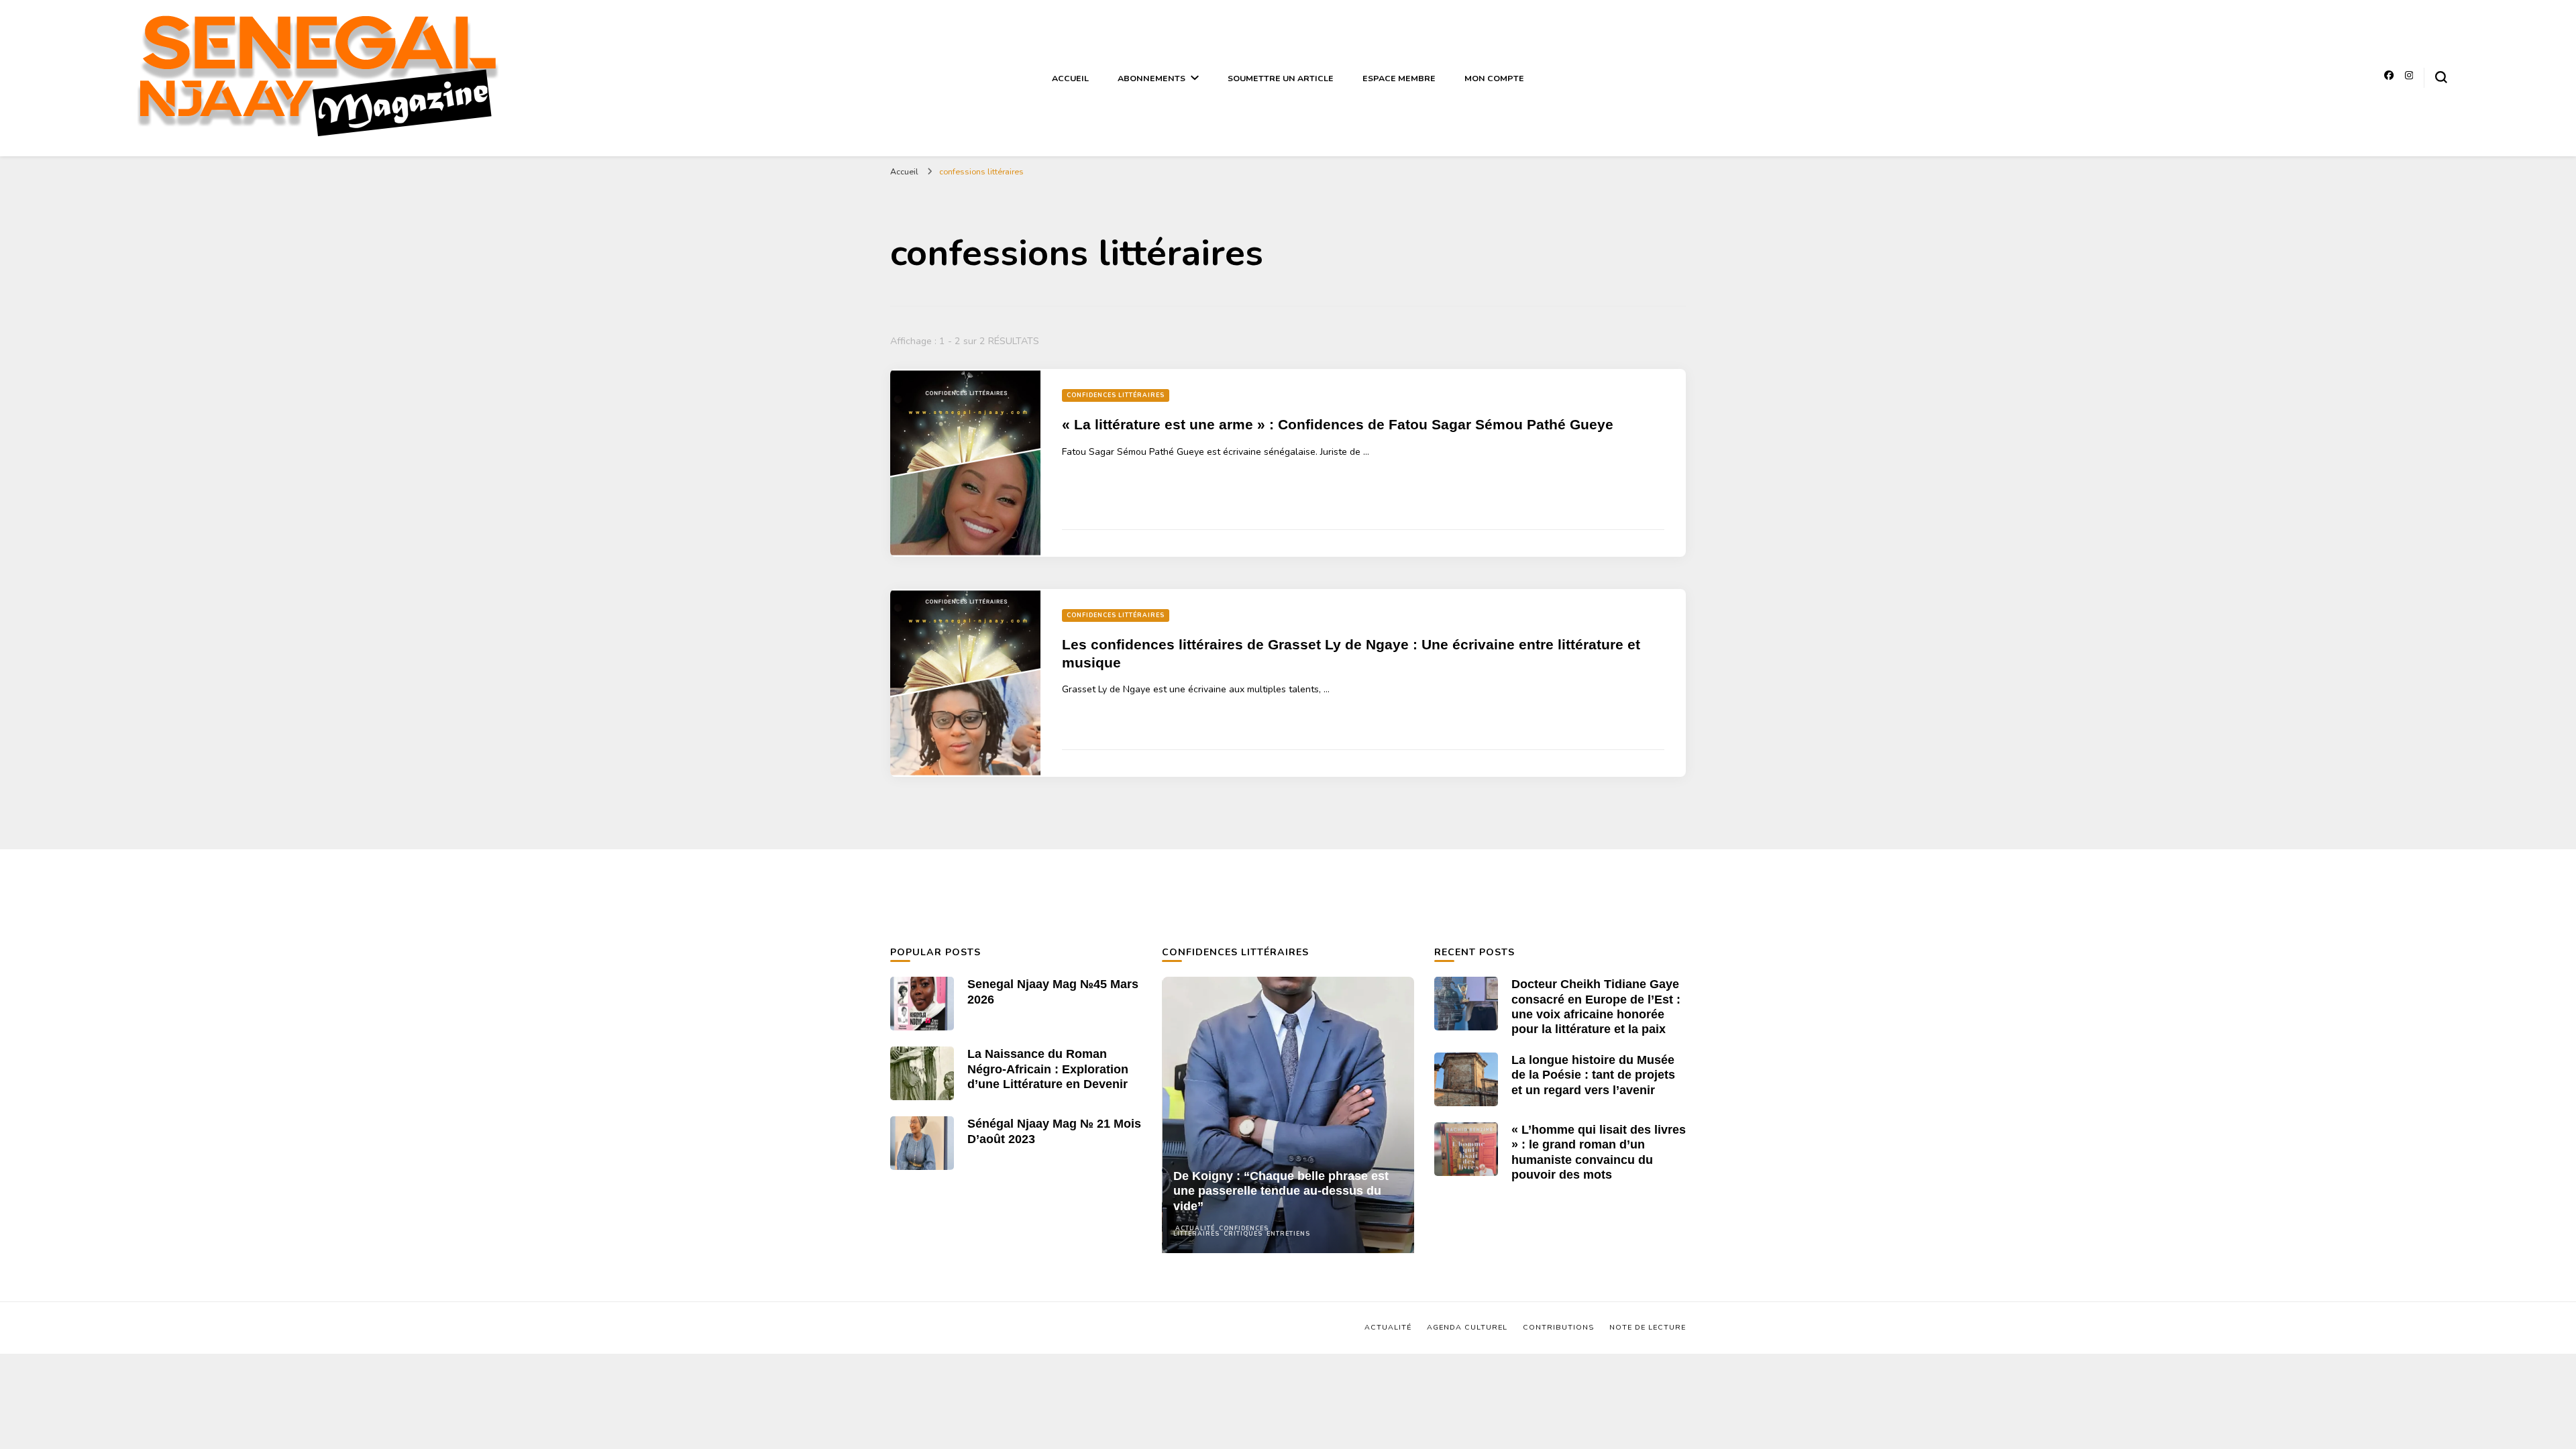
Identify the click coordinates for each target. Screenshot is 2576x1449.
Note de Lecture (1648, 1327)
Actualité (1195, 1228)
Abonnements (1151, 78)
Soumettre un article (1281, 78)
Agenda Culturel (1467, 1327)
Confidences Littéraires (1116, 395)
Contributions (1558, 1327)
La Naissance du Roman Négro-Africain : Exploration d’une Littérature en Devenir (1048, 1069)
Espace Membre (1399, 78)
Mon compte (1494, 78)
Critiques (1243, 1234)
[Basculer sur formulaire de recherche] (2441, 77)
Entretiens (1288, 1234)
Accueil (1070, 78)
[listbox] (1288, 1115)
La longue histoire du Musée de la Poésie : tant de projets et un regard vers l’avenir (1593, 1075)
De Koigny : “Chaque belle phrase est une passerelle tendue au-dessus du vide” (1281, 1191)
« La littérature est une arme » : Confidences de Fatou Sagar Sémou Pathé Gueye (1338, 425)
